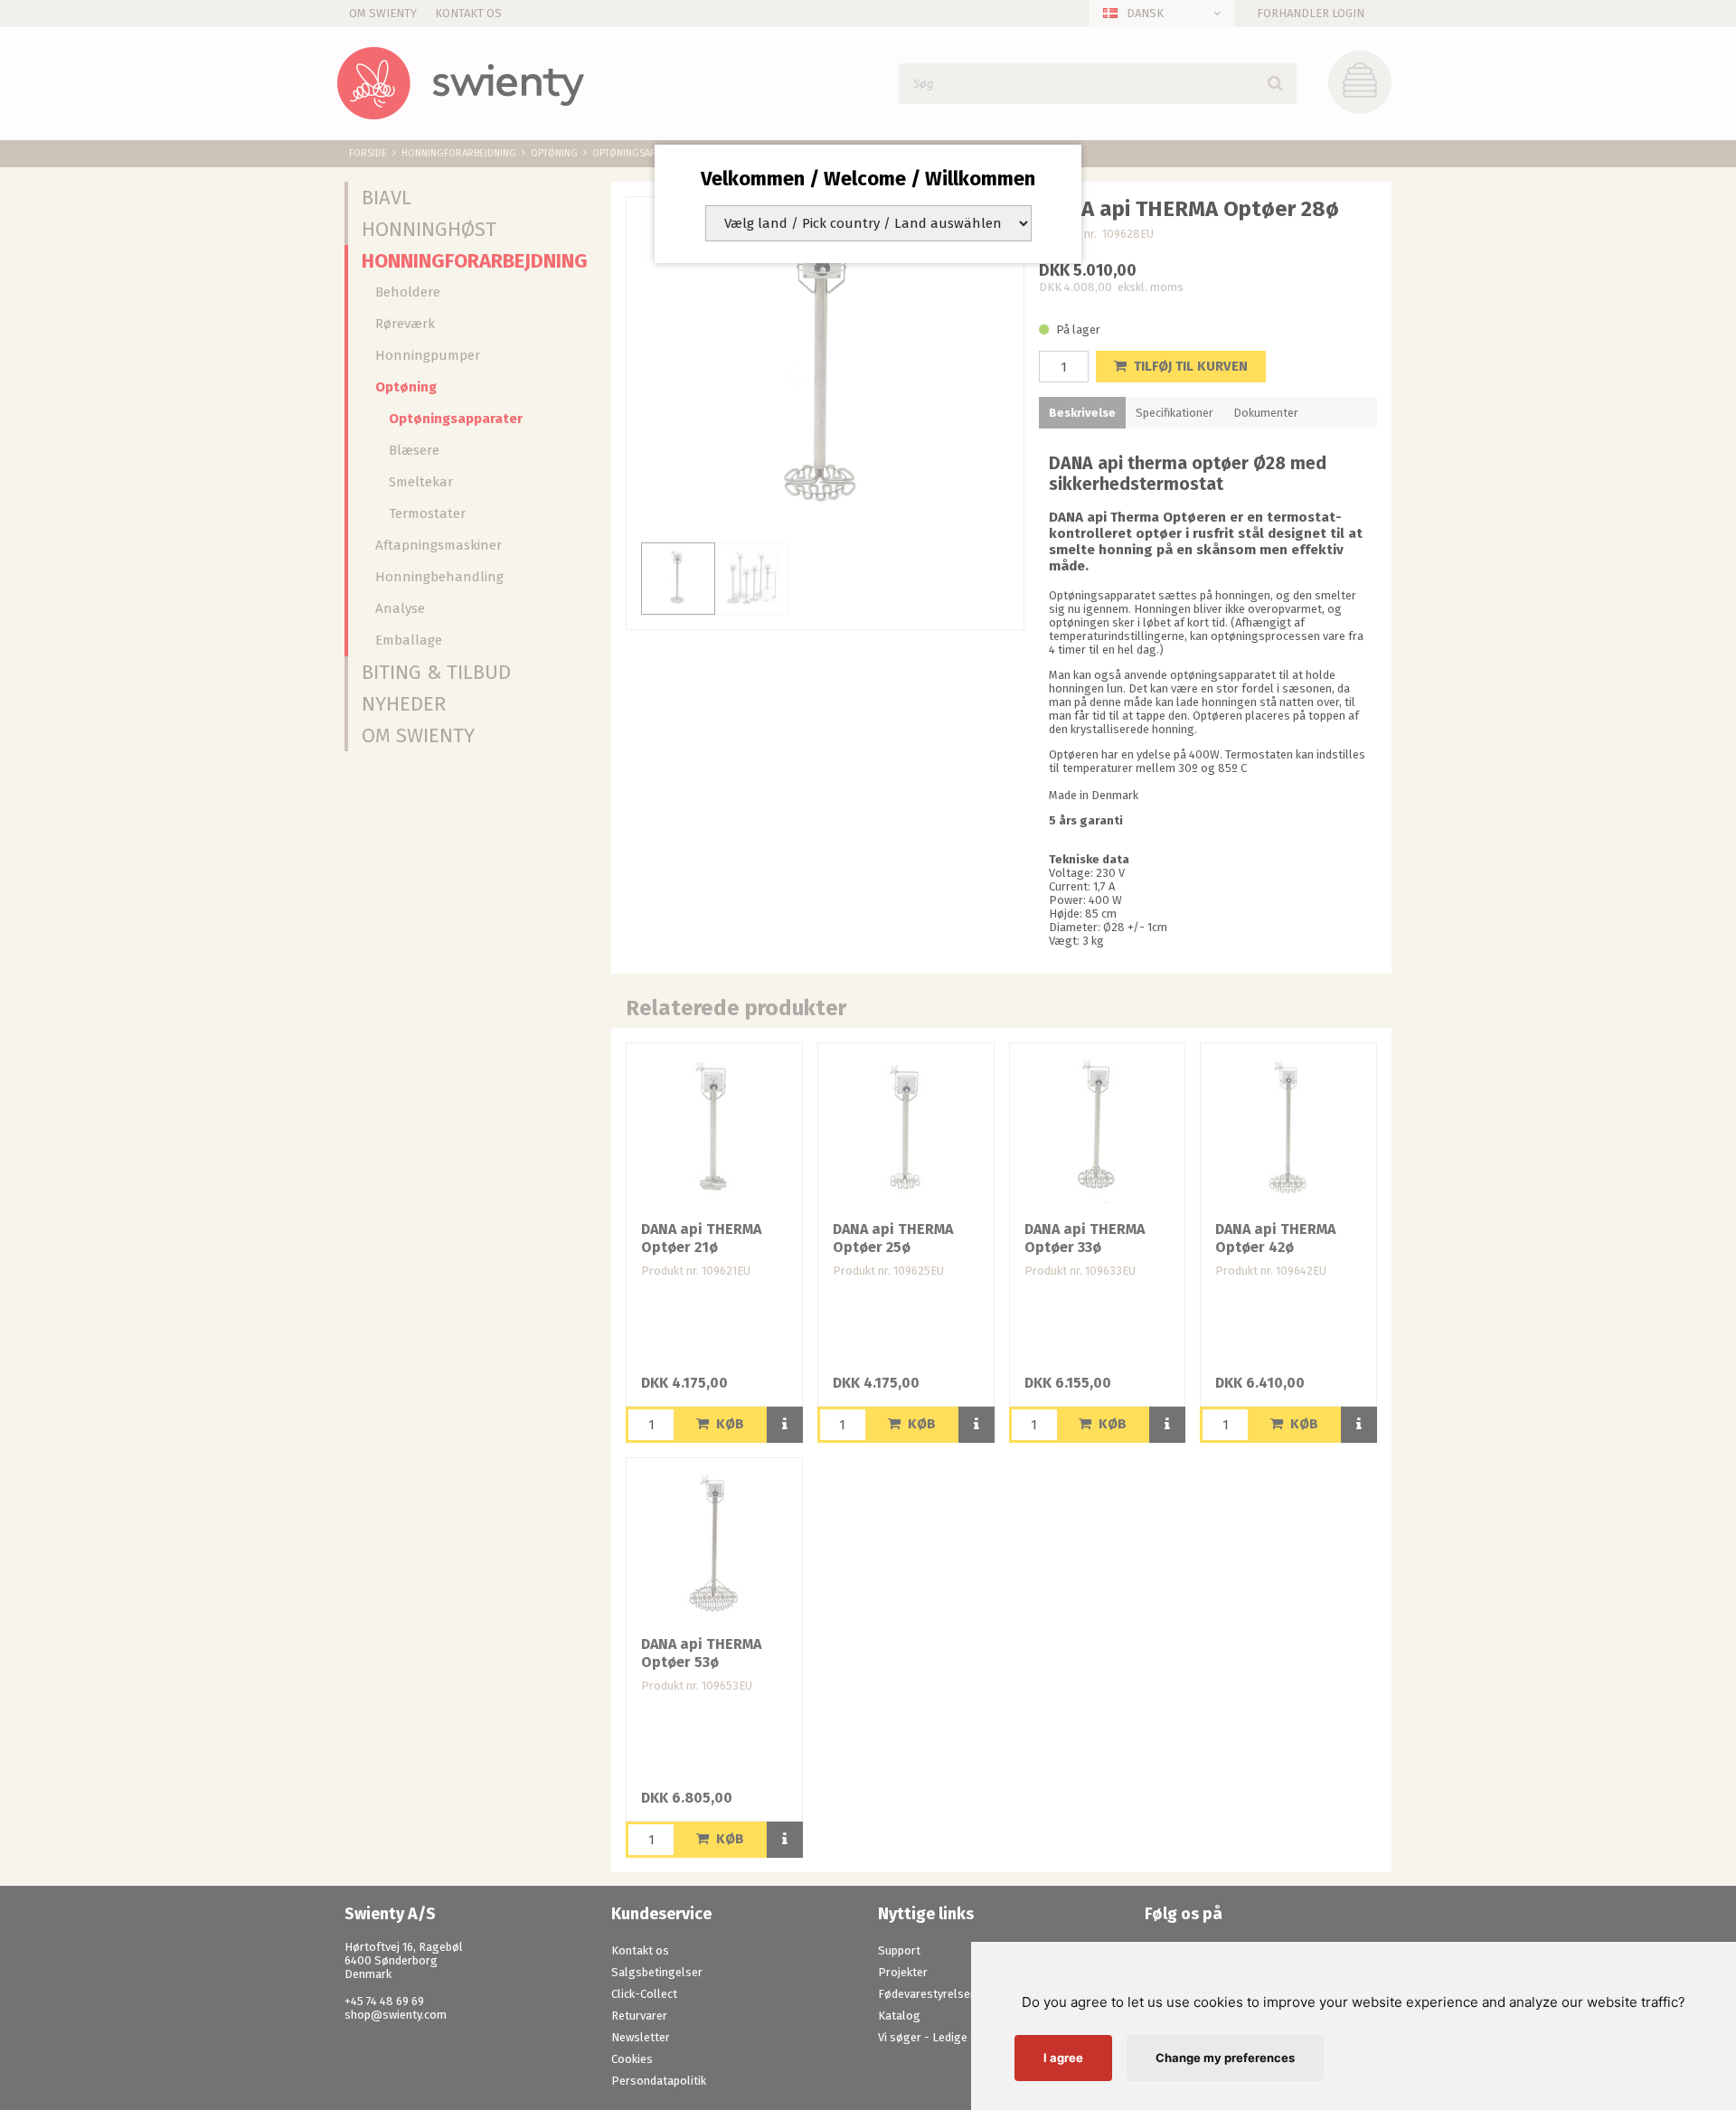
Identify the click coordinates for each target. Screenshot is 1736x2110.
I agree (1063, 2058)
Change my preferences (1225, 2058)
